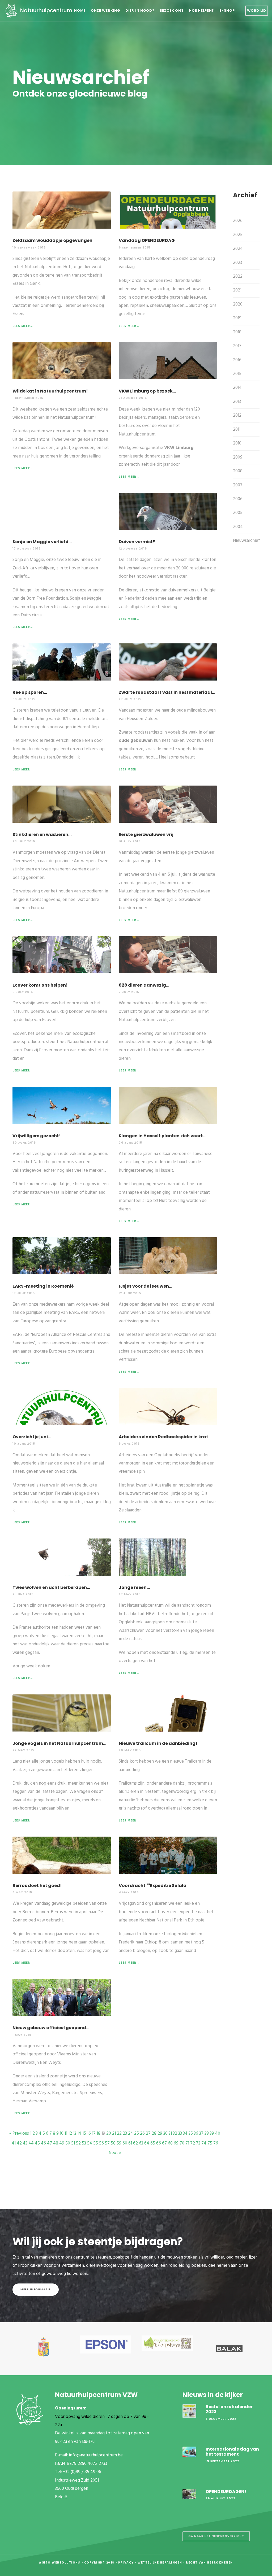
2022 (238, 276)
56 (101, 2143)
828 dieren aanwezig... (144, 985)
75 (210, 2143)
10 (62, 2133)
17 (94, 2133)
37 (201, 2133)
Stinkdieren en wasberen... (42, 834)
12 (70, 2133)
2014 (237, 388)
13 (75, 2133)
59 (119, 2143)
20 (109, 2133)
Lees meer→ (23, 326)
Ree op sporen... (30, 692)
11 (66, 2133)
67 (164, 2143)
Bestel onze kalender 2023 (229, 2409)
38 (207, 2133)
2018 (237, 332)
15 (84, 2133)
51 (73, 2143)
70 (182, 2143)
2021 (237, 290)
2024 (238, 249)
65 (153, 2143)
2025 (238, 235)
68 (170, 2143)
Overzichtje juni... (32, 1437)
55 (96, 2143)
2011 (237, 430)
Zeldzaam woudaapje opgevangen (52, 240)
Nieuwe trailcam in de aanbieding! (158, 1743)
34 (185, 2133)
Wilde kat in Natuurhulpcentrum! (50, 391)
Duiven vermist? (137, 542)
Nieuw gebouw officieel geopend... (51, 2028)
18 (99, 2133)
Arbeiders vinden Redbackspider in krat (163, 1437)
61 (130, 2143)
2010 (237, 443)
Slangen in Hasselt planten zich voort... (162, 1136)
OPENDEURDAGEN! (226, 2492)
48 (56, 2143)
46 (43, 2143)
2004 (238, 527)
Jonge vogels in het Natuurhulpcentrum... (59, 1743)
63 (141, 2143)
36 (196, 2133)
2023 (237, 263)
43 (25, 2143)
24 (131, 2133)
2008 (238, 471)
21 (114, 2133)
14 (79, 2133)
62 (135, 2143)
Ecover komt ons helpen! (40, 985)
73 (198, 2143)
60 (125, 2143)
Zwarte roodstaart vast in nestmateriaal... (167, 692)
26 (142, 2133)
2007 (238, 485)
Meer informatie (36, 2289)
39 (212, 2133)
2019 (237, 318)
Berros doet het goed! (37, 1886)
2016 (237, 360)
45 (37, 2143)
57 (107, 2143)
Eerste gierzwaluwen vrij (146, 834)
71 (187, 2143)
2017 (237, 346)
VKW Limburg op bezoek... (147, 391)
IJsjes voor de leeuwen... (145, 1286)
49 (62, 2143)
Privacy (126, 2563)
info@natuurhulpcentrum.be (96, 2455)
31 (170, 2133)
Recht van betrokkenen (209, 2563)
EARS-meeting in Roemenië (43, 1286)
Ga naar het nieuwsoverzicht (216, 2536)
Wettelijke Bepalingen (160, 2563)
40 (218, 2133)
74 (204, 2143)
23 (125, 2133)
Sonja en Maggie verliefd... (42, 542)
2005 (238, 513)
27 (148, 2133)
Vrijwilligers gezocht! (37, 1136)
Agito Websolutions (60, 2563)
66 (159, 2143)
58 (113, 2143)
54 (90, 2143)
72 (193, 2143)
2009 (238, 457)
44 (31, 2143)
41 (14, 2143)
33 (180, 2133)
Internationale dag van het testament (232, 2452)
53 (84, 2143)
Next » (115, 2153)
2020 (238, 304)
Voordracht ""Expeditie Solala (153, 1886)
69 (176, 2143)
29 (160, 2133)
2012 (237, 415)
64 (147, 2143)
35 (191, 2133)
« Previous (19, 2133)
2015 (237, 374)
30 (165, 2133)
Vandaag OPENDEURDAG (147, 240)
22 (119, 2133)
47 (50, 2143)
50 (68, 2143)
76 (216, 2143)
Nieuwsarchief (246, 541)
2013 (237, 402)
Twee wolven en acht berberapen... (51, 1587)
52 (78, 2143)
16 (89, 2133)
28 (154, 2133)
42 (19, 2143)
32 (175, 2133)
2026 (238, 221)
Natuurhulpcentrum (46, 10)
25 (137, 2133)
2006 (238, 499)
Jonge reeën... (134, 1587)
